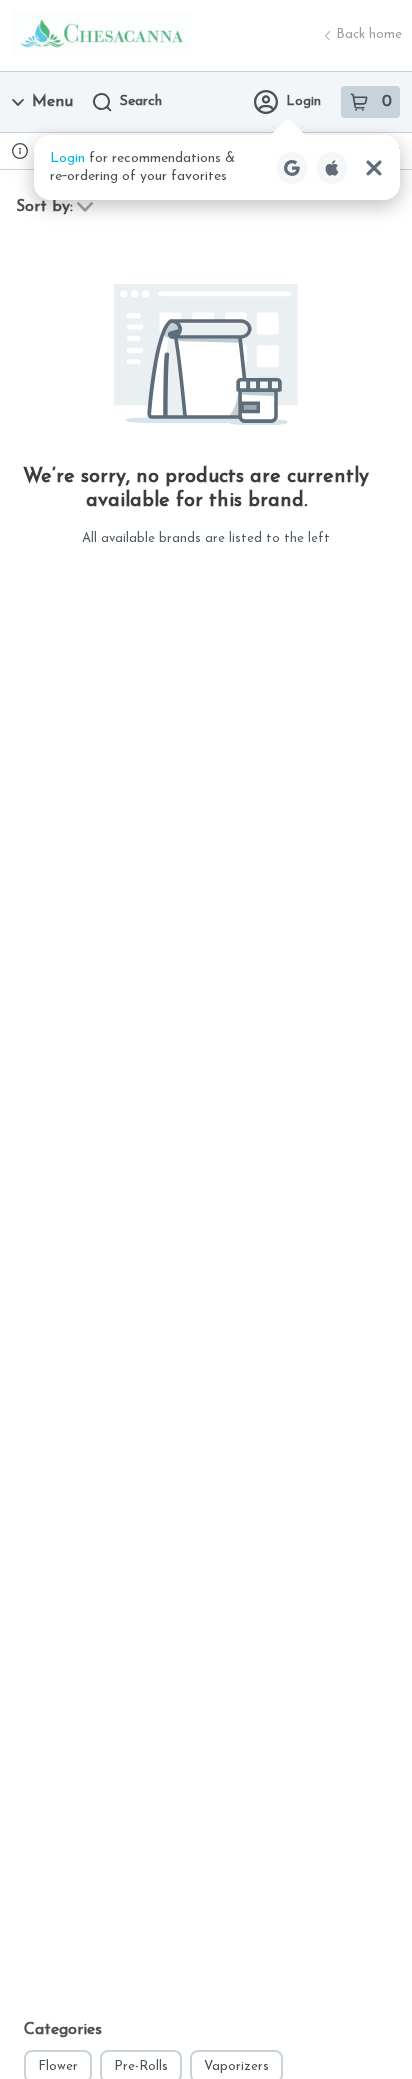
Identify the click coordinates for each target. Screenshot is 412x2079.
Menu (52, 102)
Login (303, 101)
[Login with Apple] (332, 168)
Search (141, 101)
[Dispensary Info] (20, 151)
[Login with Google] (292, 168)
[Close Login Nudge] (374, 168)
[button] (217, 167)
